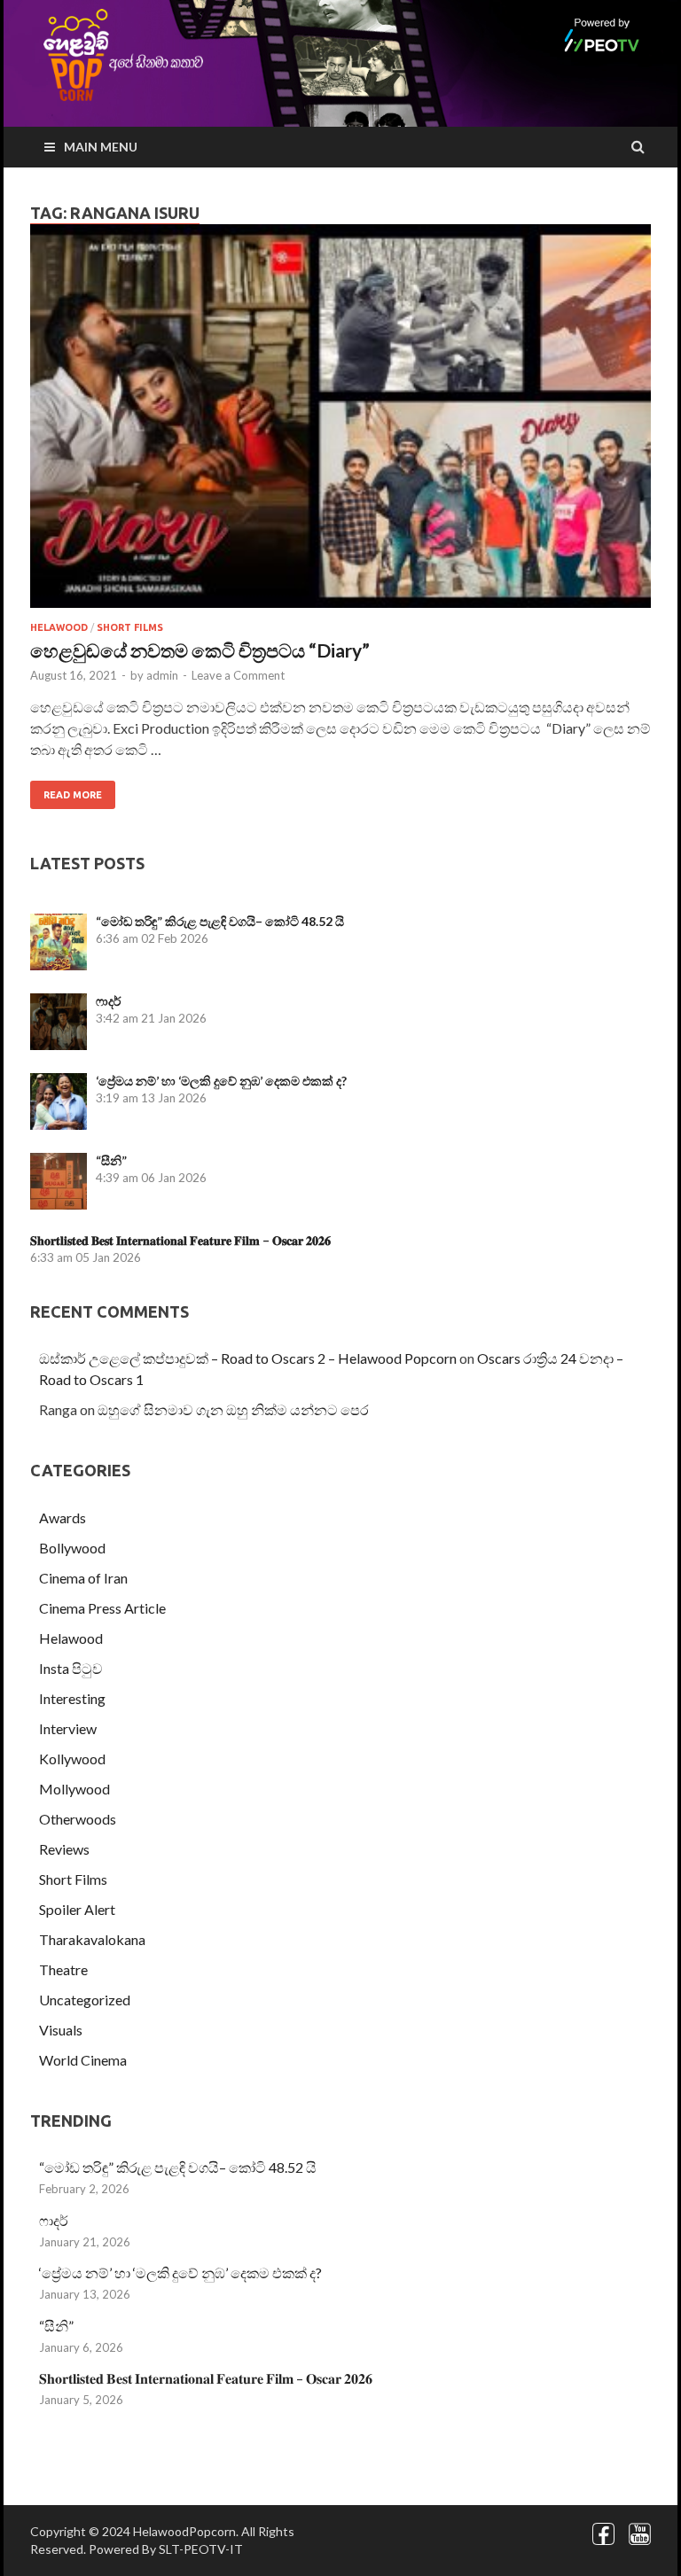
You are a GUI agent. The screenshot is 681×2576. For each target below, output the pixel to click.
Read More (73, 795)
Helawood (59, 627)
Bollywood (72, 1548)
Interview (68, 1728)
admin (162, 675)
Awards (63, 1518)
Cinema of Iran (83, 1578)
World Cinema (83, 2060)
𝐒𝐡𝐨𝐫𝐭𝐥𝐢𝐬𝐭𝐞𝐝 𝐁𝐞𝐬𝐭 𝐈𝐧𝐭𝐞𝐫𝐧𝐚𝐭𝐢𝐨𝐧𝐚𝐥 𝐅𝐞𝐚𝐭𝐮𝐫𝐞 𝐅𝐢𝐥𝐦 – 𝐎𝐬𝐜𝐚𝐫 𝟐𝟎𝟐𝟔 (180, 1240)
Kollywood (72, 1759)
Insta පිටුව (71, 1668)
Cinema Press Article (102, 1608)
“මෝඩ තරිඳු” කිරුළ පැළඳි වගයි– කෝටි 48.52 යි (220, 921)
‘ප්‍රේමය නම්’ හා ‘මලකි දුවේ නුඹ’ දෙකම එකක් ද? (221, 1081)
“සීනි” (111, 1160)
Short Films (130, 627)
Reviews (64, 1849)
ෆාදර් (108, 1001)
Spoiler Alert (77, 1909)
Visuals (61, 2030)
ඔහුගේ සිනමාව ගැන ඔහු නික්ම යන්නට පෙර (233, 1409)
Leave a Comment (238, 675)
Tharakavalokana (92, 1939)
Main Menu (101, 147)
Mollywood (74, 1789)
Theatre (63, 1969)
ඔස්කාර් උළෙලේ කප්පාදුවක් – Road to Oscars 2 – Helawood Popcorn (248, 1358)
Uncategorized (85, 2000)
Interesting (72, 1698)
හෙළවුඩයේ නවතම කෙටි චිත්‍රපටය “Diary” (200, 650)
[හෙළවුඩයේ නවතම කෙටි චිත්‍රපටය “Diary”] (340, 423)
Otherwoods (78, 1819)
